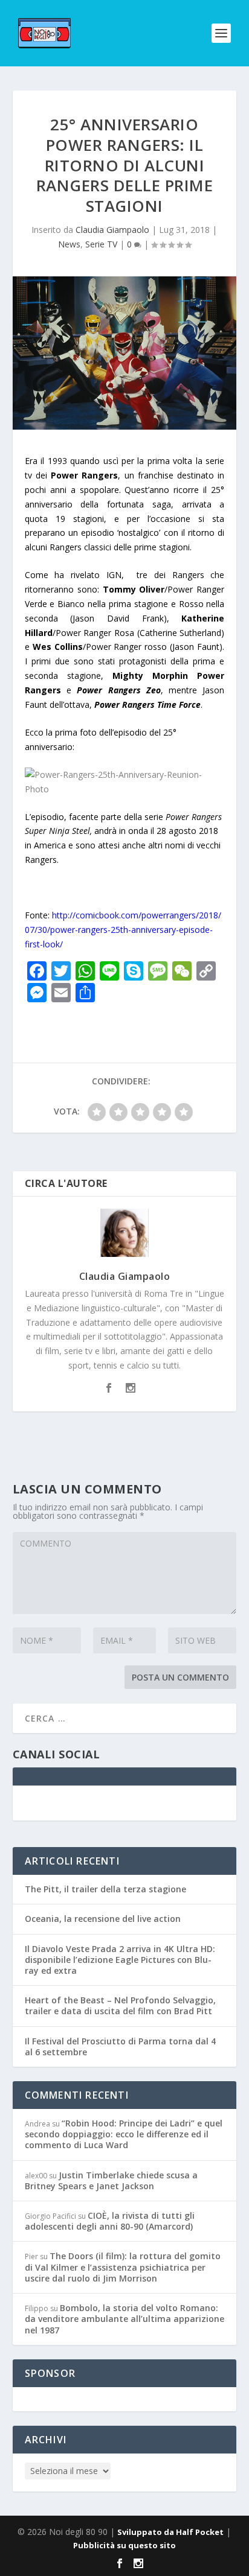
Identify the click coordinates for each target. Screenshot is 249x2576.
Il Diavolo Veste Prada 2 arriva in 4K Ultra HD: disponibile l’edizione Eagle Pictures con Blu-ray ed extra (120, 1960)
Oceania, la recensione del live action (103, 1919)
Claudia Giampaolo (112, 230)
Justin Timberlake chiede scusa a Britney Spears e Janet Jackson (111, 2180)
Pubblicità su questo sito (124, 2545)
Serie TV (101, 244)
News (69, 244)
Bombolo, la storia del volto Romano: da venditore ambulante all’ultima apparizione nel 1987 (124, 2319)
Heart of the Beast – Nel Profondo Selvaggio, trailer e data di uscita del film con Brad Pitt (120, 2005)
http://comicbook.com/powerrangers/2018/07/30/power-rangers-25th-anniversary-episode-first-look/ (123, 930)
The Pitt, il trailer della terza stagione (105, 1889)
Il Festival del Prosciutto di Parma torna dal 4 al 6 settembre (120, 2046)
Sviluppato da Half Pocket (170, 2532)
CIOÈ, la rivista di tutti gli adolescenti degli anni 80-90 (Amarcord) (110, 2221)
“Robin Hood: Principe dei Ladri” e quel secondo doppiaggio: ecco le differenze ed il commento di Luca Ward (124, 2134)
